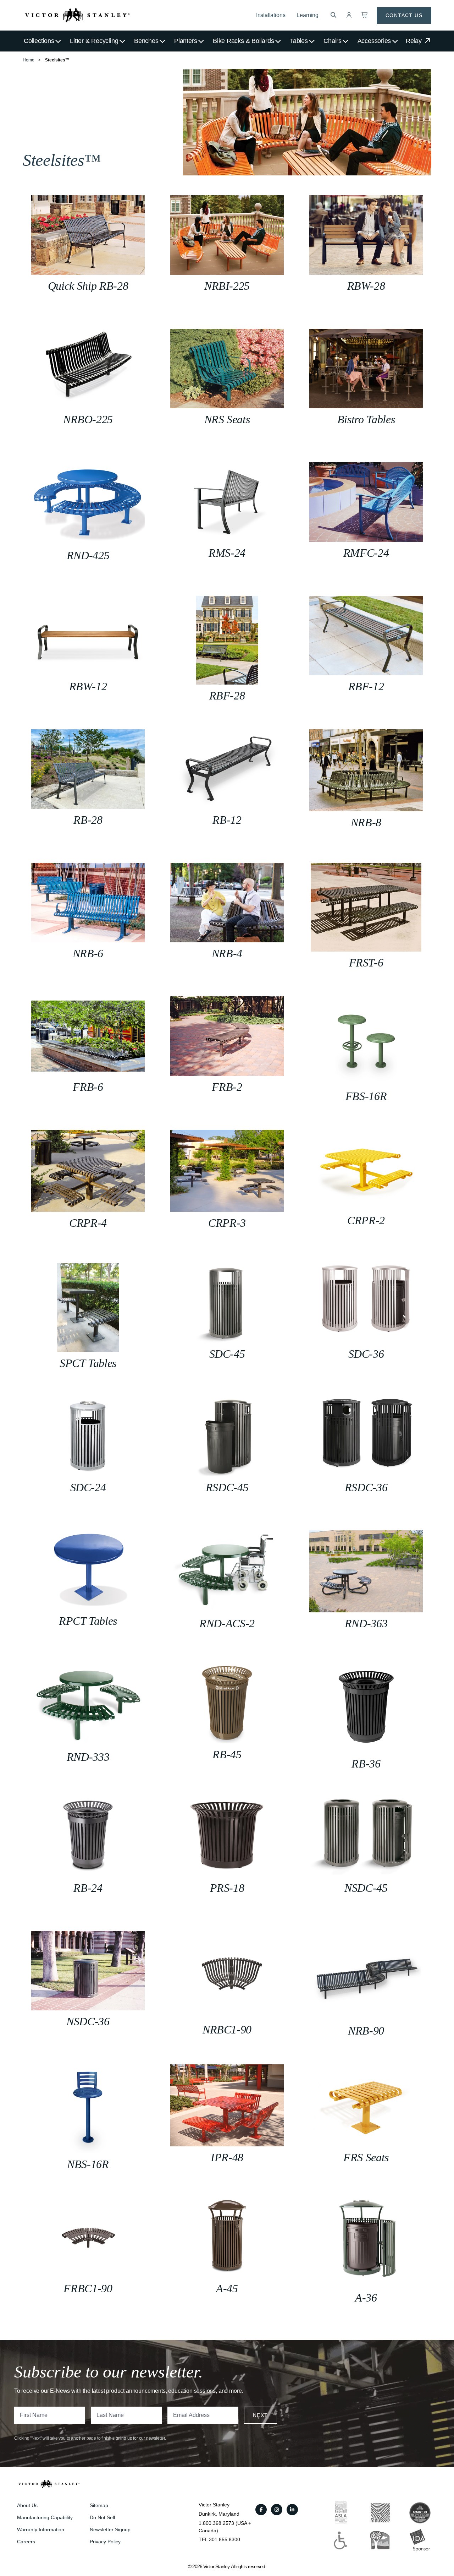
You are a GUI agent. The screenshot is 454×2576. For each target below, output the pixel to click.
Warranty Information (41, 2529)
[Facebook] (261, 2510)
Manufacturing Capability (45, 2517)
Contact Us (404, 15)
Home (29, 60)
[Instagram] (277, 2510)
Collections (39, 41)
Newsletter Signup (110, 2529)
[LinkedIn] (292, 2510)
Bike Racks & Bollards (243, 41)
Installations (271, 15)
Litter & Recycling (94, 41)
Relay (415, 41)
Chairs (333, 41)
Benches (146, 41)
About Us (27, 2505)
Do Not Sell (102, 2517)
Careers (26, 2542)
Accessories (374, 41)
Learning (308, 15)
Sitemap (99, 2505)
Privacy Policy (105, 2542)
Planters (186, 41)
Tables (299, 41)
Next (261, 2415)
